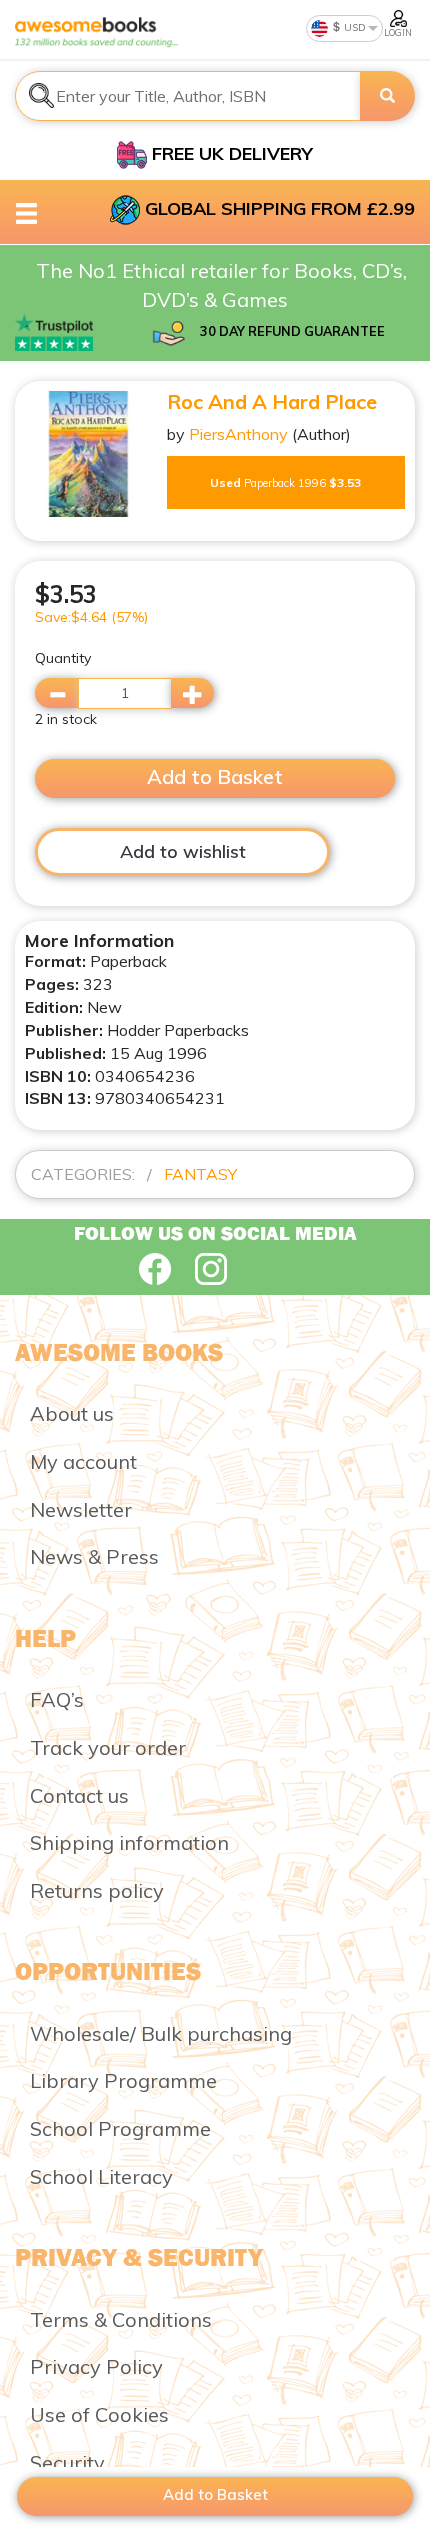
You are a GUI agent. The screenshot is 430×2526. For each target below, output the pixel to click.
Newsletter (81, 1509)
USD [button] (353, 27)
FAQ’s (57, 1699)
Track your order (108, 1747)
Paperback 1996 (285, 482)
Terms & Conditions (121, 2319)
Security (67, 2462)
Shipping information (129, 1842)
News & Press (94, 1556)
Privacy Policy (96, 2366)
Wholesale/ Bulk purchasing (161, 2033)
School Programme (120, 2128)
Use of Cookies (99, 2414)
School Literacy (101, 2176)
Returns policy (97, 1890)
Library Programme (123, 2080)
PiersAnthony (238, 434)
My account (83, 1461)
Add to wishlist (183, 851)
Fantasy (200, 1174)
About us (72, 1413)
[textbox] (188, 96)
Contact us (79, 1795)
